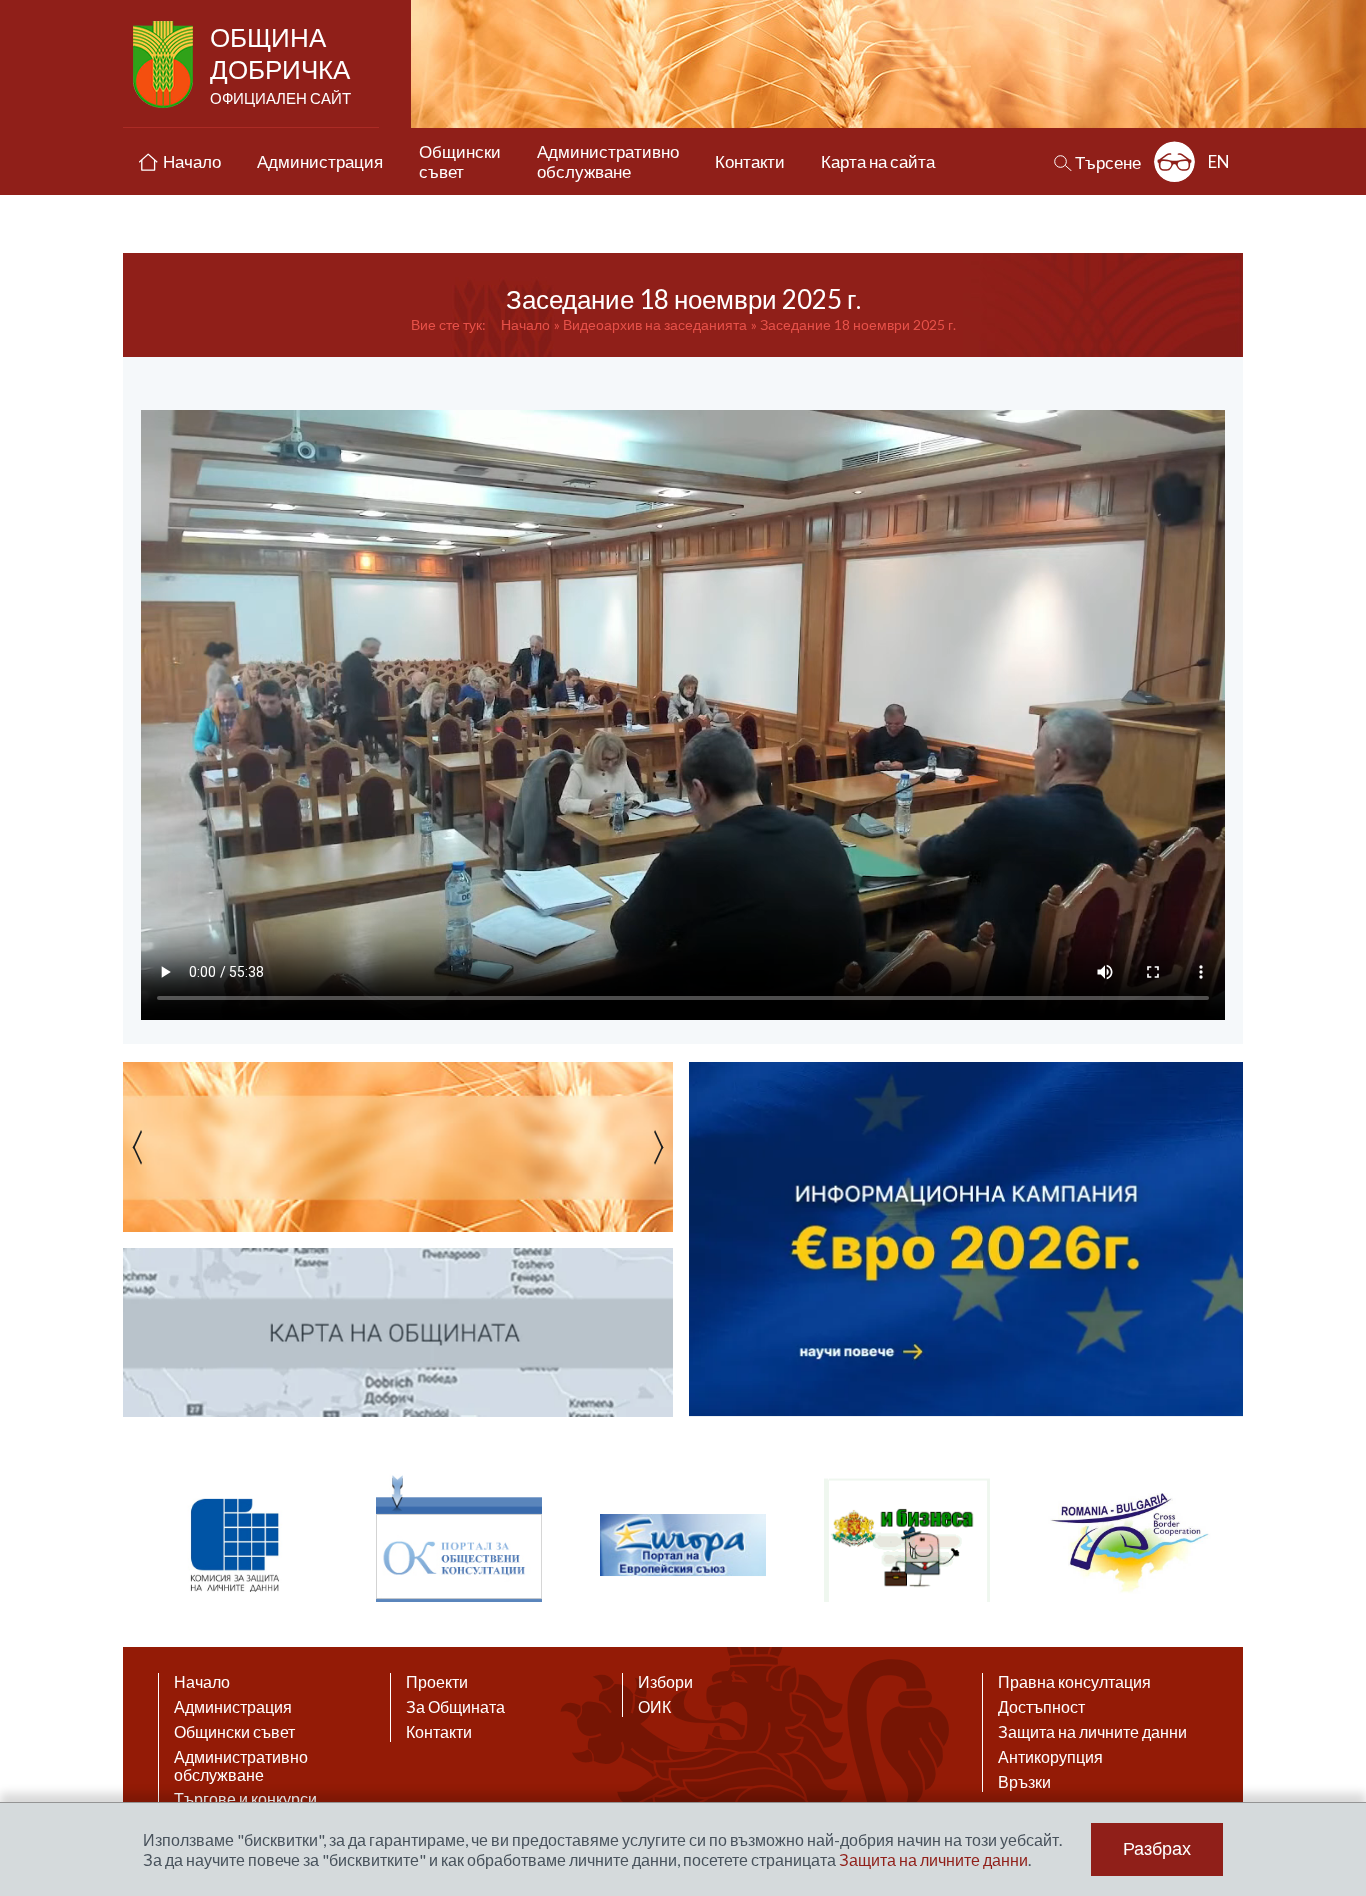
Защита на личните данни (1092, 1732)
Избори (665, 1682)
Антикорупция (1050, 1757)
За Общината (455, 1707)
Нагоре (1332, 1702)
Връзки (1024, 1782)
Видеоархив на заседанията (655, 324)
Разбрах (1157, 1849)
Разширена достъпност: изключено (1174, 161)
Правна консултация (1074, 1682)
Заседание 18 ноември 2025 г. (858, 324)
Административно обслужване (241, 1766)
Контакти (439, 1732)
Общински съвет (234, 1732)
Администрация (233, 1707)
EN (1219, 161)
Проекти (437, 1682)
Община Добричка (280, 64)
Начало (525, 324)
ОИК (654, 1707)
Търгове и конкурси (245, 1799)
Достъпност (1041, 1707)
